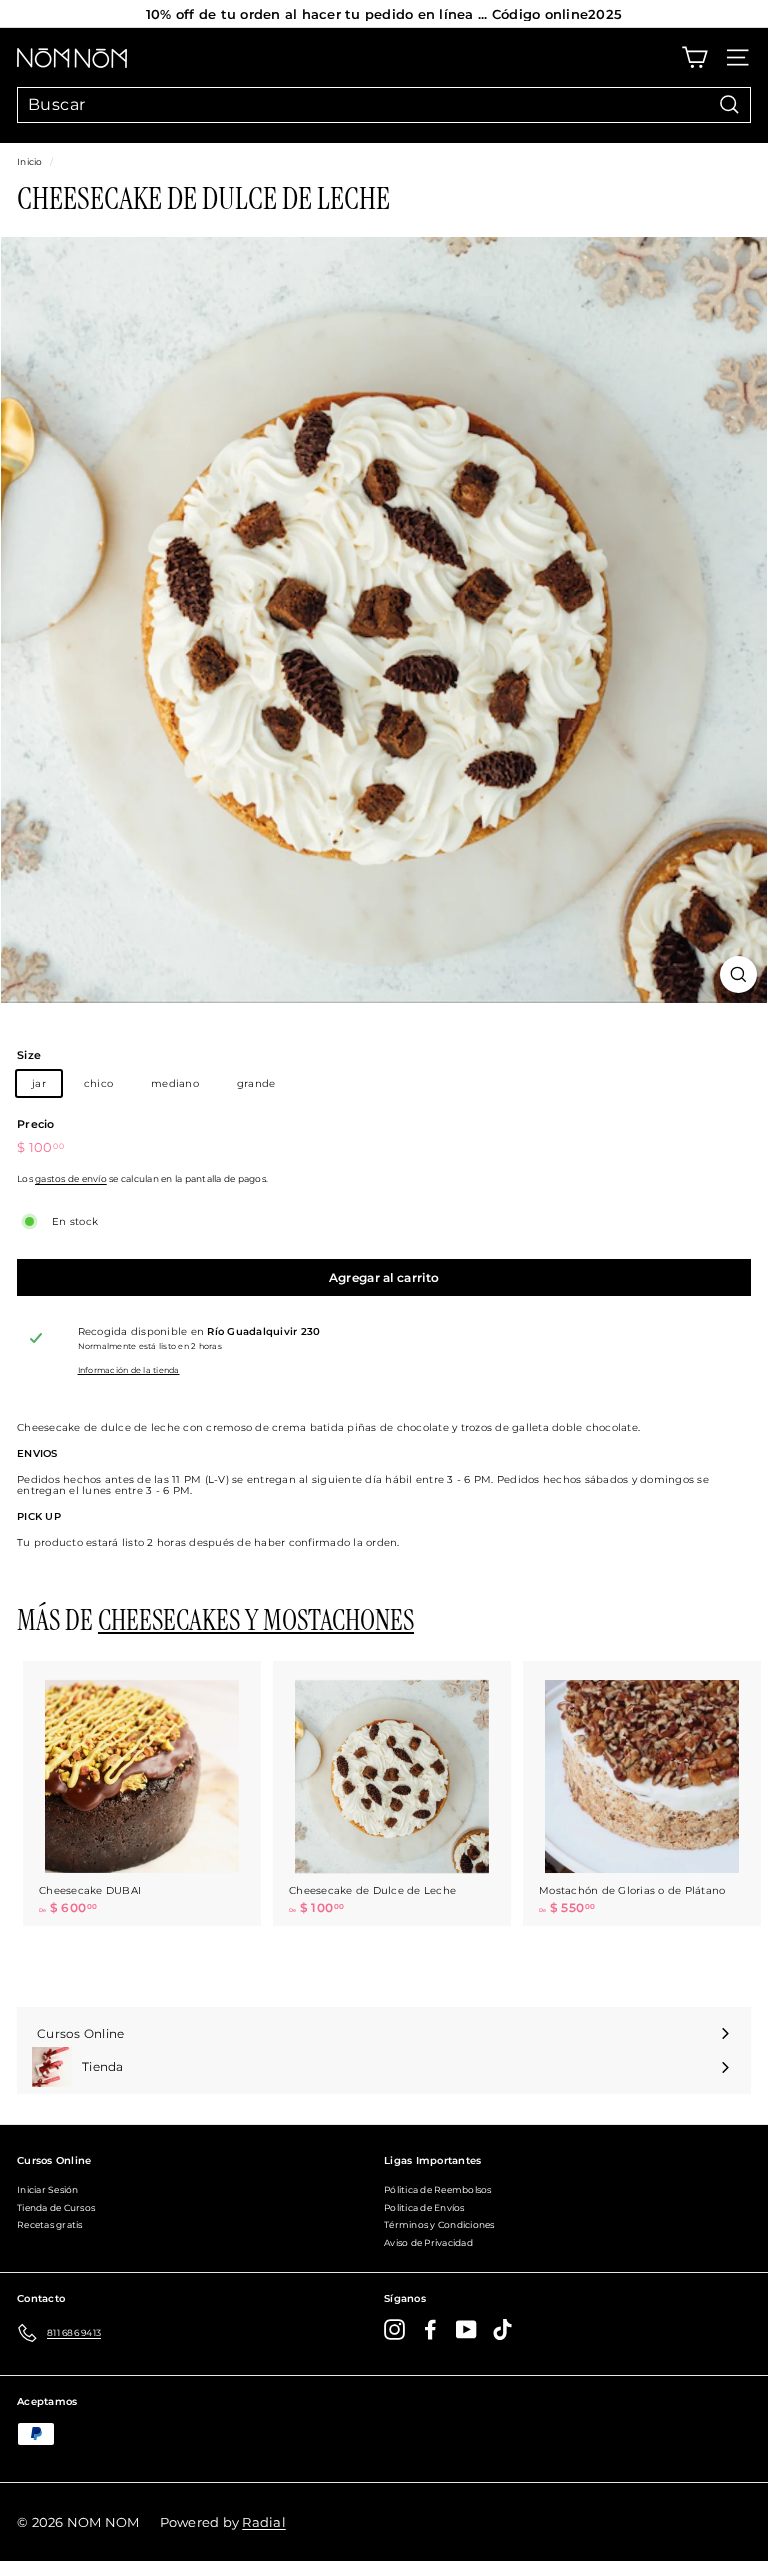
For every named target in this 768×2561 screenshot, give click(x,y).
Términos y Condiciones (439, 2224)
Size (29, 1055)
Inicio (30, 162)
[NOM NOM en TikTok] (502, 2329)
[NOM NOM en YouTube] (466, 2329)
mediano (175, 1083)
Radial (264, 2522)
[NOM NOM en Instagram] (394, 2329)
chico (98, 1083)
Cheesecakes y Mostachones (256, 1620)
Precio (36, 1124)
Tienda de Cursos (56, 2207)
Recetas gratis (50, 2224)
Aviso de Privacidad (428, 2242)
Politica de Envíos (424, 2207)
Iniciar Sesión (48, 2189)
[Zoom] (738, 974)
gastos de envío (71, 1179)
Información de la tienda (129, 1370)
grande (256, 1083)
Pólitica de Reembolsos (438, 2189)
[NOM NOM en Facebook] (430, 2329)
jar (39, 1083)
